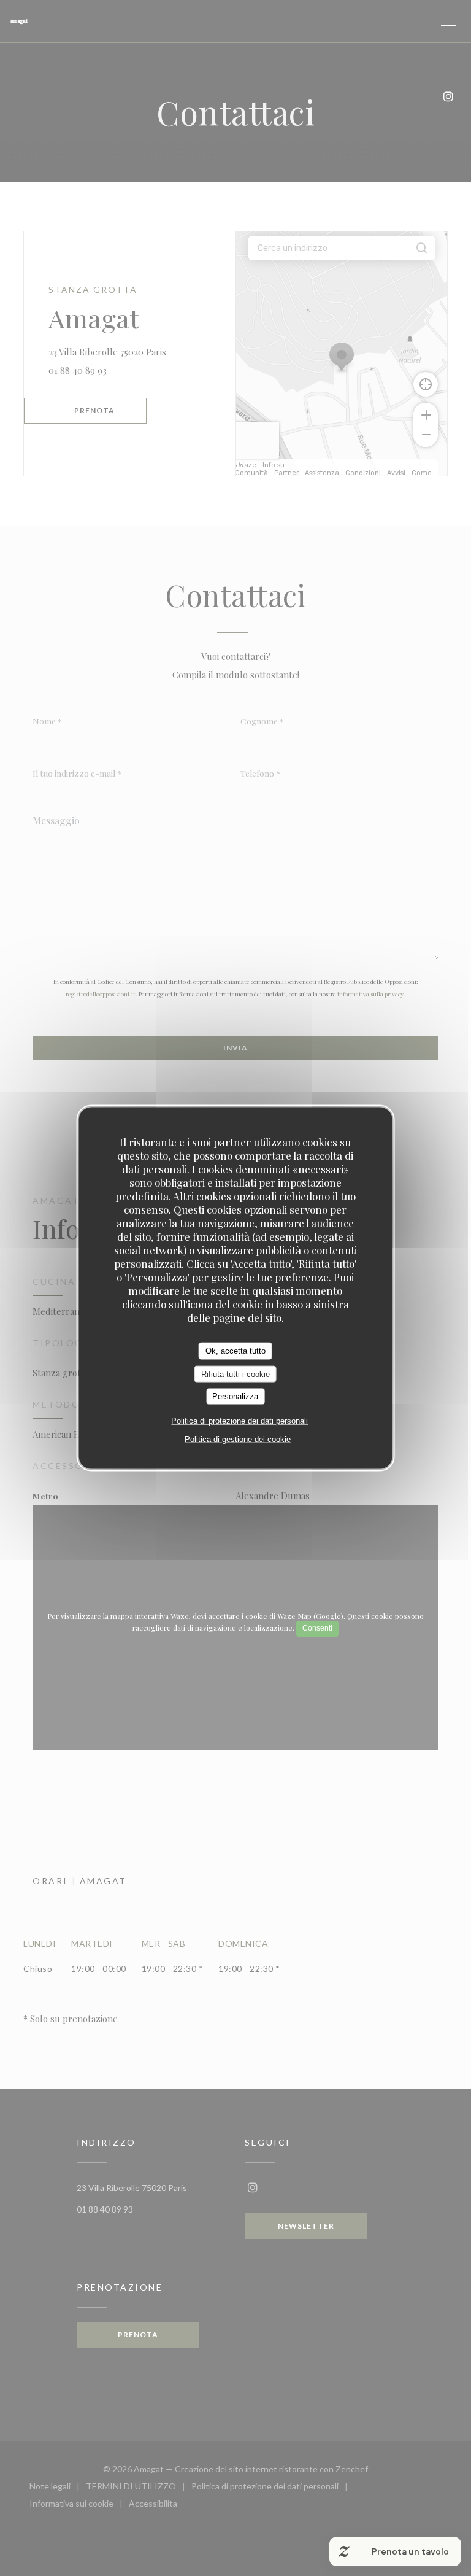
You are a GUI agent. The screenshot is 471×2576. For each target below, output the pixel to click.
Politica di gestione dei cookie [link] (238, 1439)
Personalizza (235, 1396)
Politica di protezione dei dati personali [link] (239, 1420)
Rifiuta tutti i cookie (235, 1374)
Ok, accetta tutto (235, 1351)
